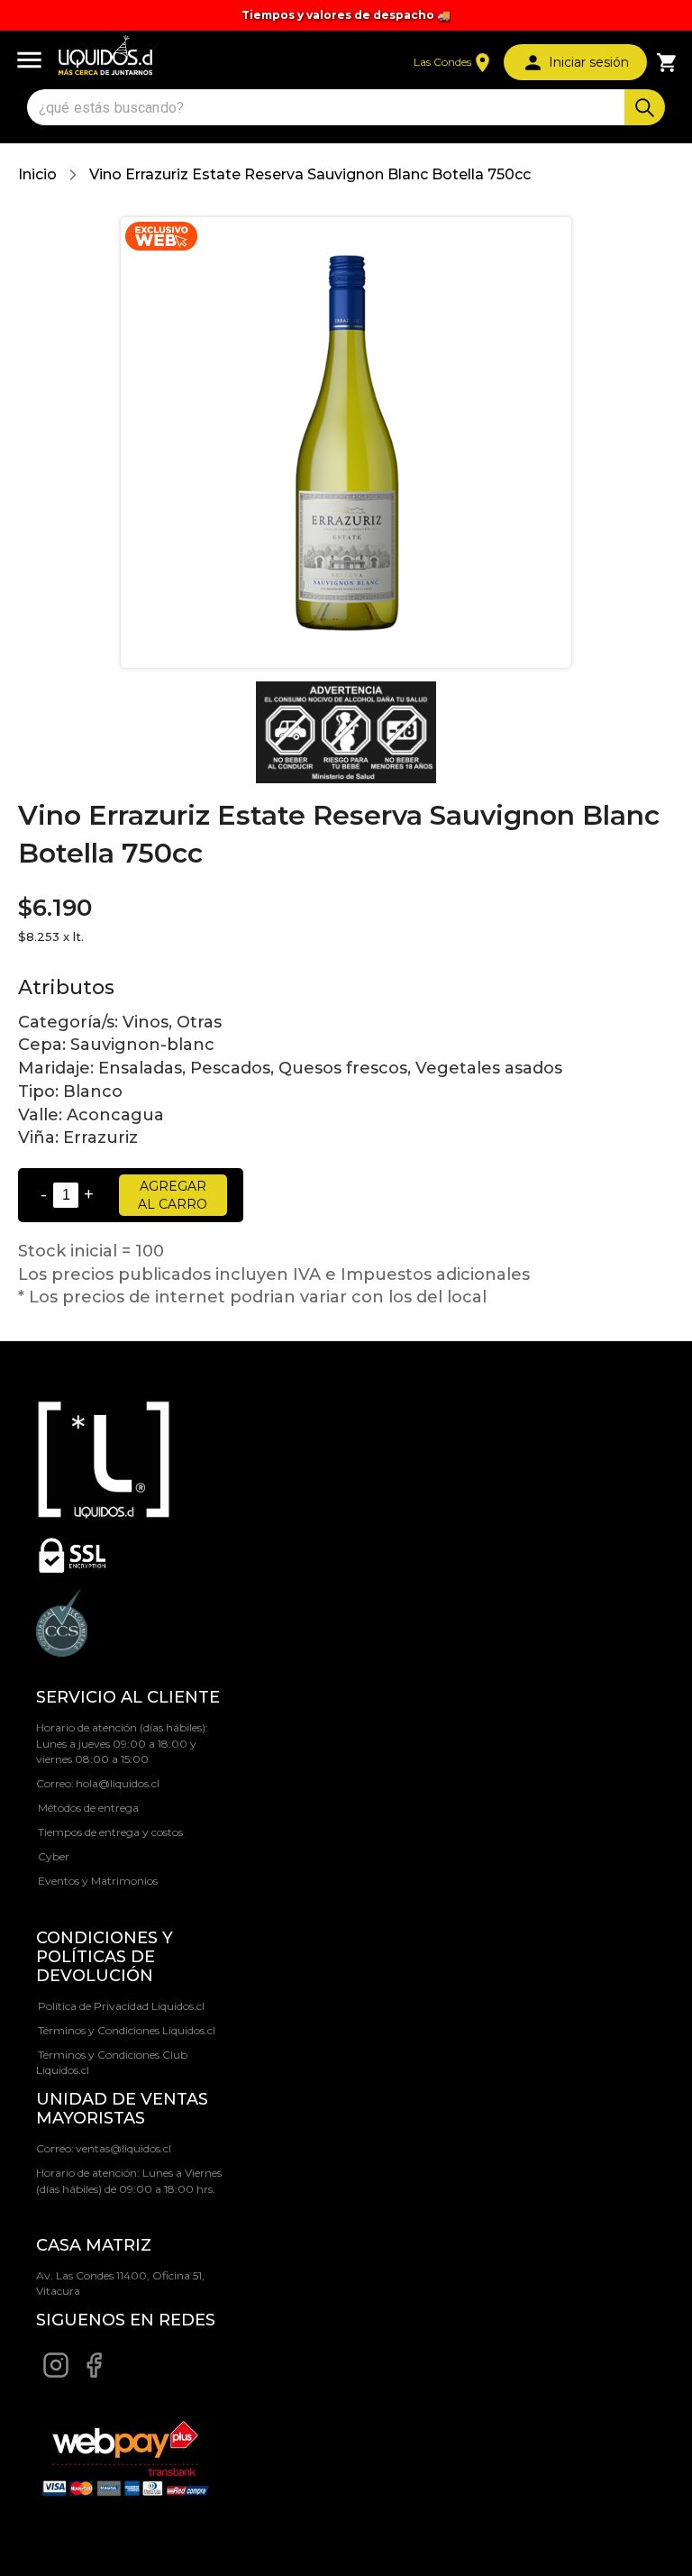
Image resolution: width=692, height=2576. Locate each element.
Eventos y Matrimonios (98, 1881)
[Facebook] (94, 2375)
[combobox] (328, 108)
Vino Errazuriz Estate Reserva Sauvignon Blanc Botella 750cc (310, 174)
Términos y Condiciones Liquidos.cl (127, 2030)
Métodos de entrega (88, 1808)
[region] (346, 15)
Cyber (54, 1856)
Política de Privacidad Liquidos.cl (121, 2006)
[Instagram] (56, 2375)
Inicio (37, 174)
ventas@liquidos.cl (123, 2148)
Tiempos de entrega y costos (110, 1832)
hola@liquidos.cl (118, 1783)
